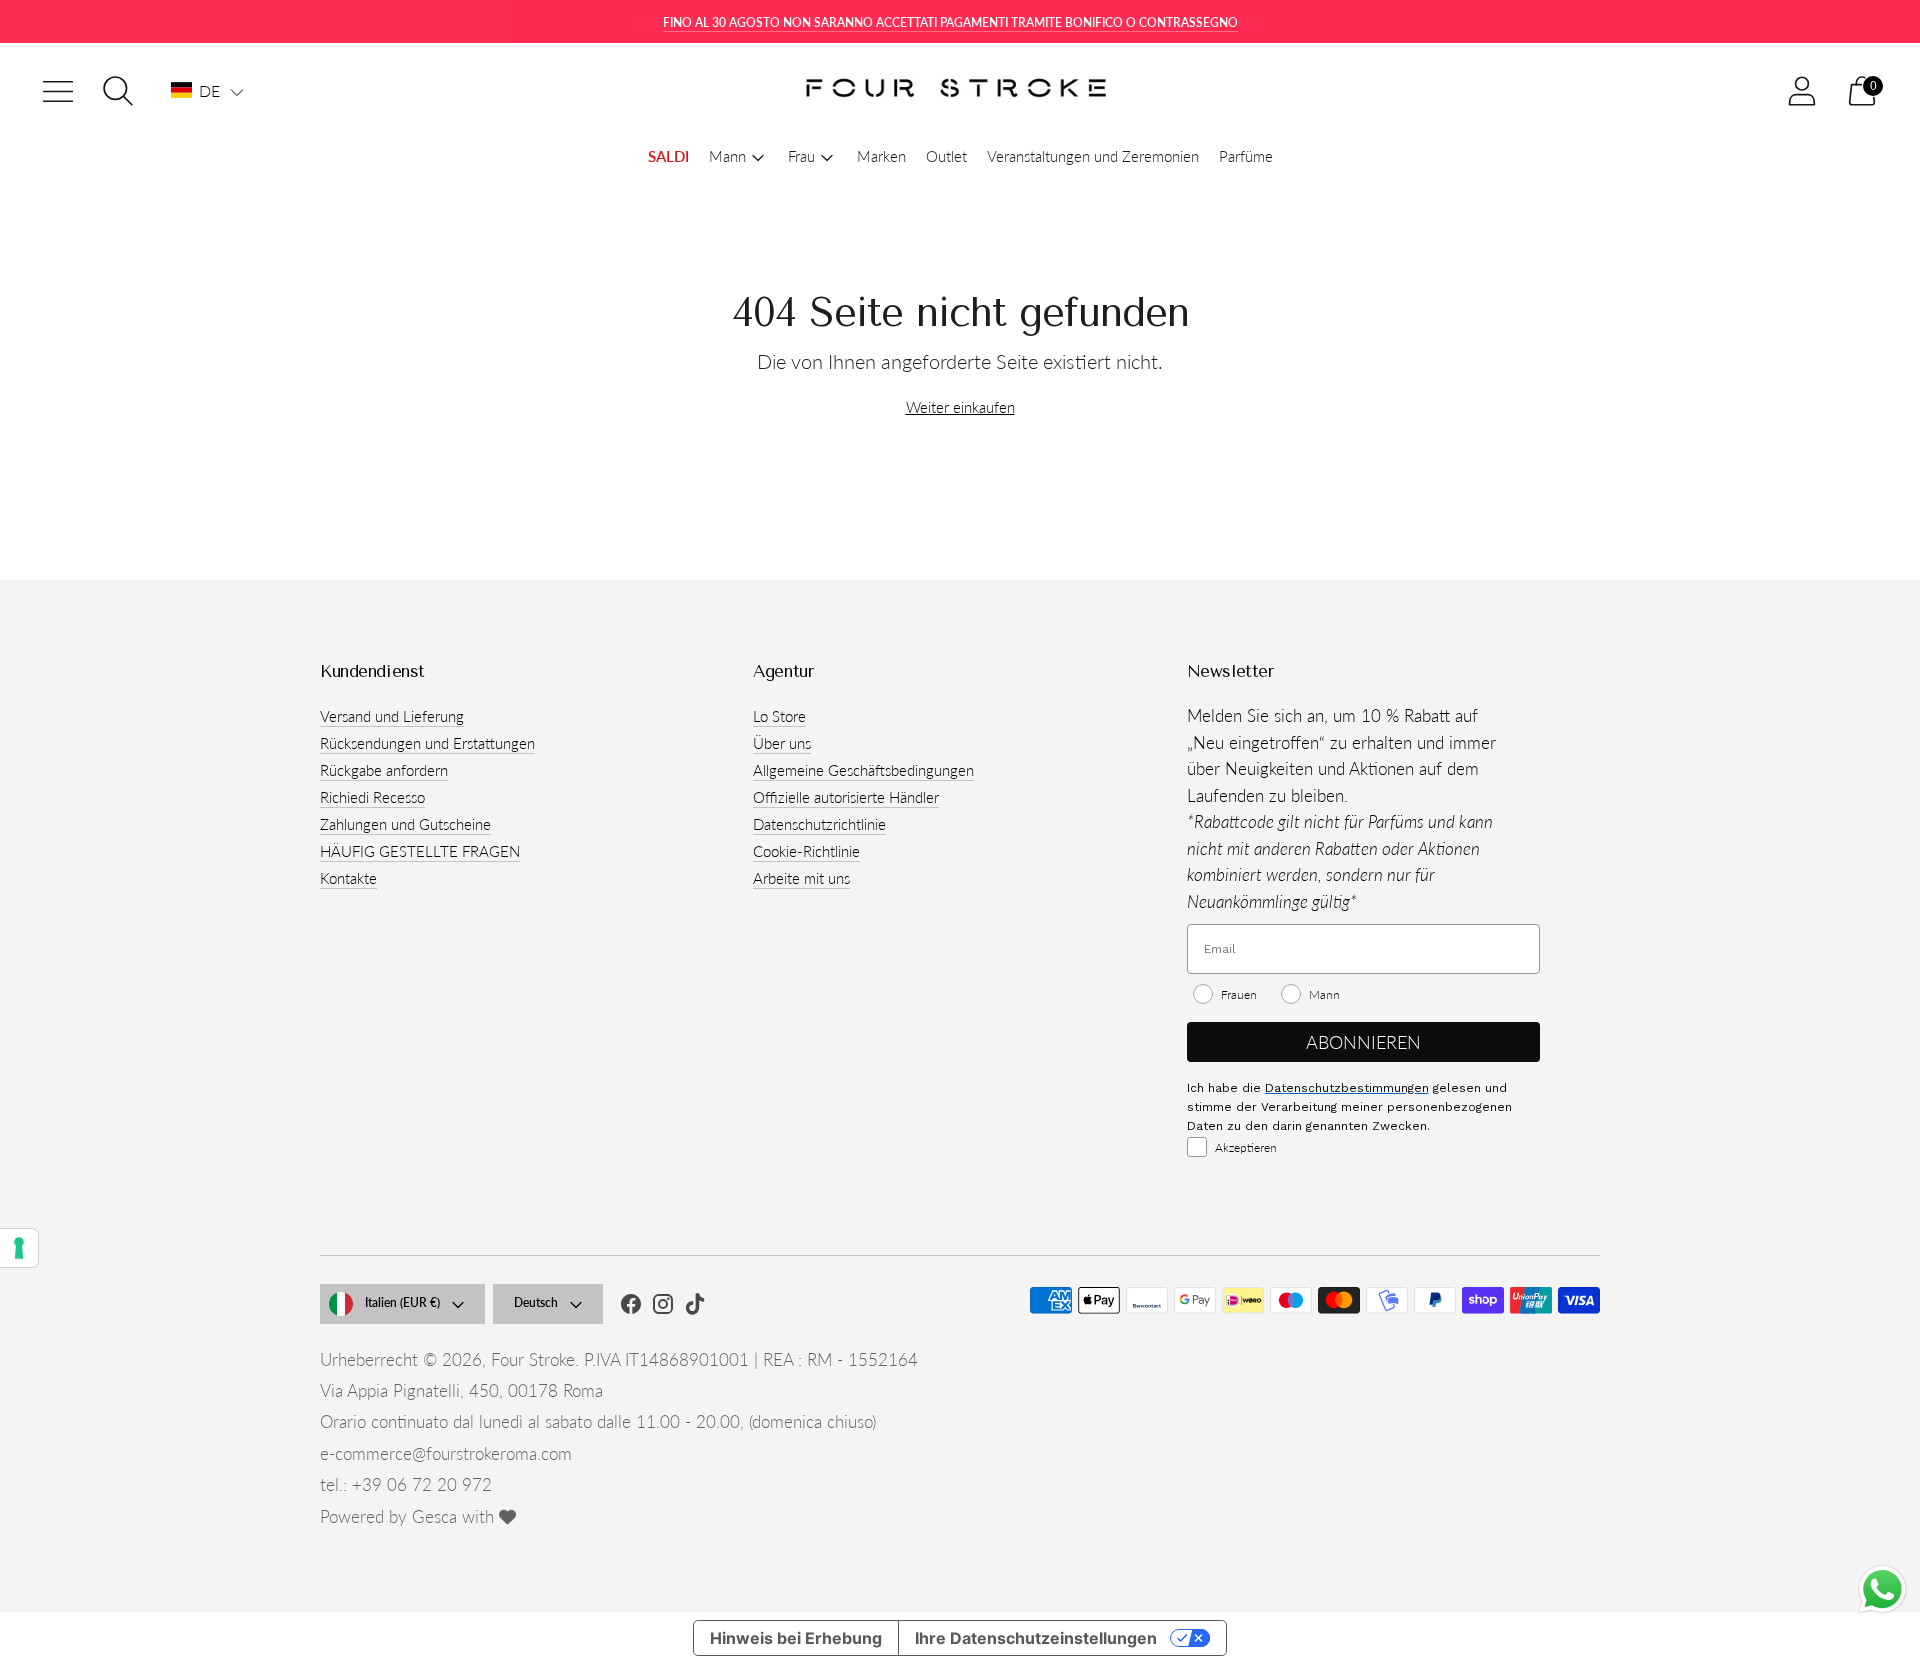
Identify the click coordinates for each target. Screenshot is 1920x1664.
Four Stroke (533, 1359)
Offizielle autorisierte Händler (846, 797)
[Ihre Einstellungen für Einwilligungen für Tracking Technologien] (19, 1248)
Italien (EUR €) (402, 1302)
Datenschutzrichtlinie (819, 824)
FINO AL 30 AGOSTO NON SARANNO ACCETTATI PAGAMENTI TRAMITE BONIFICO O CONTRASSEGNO (950, 22)
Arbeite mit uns (801, 878)
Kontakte (348, 878)
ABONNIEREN (1363, 1042)
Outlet (946, 156)
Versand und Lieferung (392, 716)
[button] (207, 91)
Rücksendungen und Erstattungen (427, 743)
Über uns (782, 743)
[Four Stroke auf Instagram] (663, 1307)
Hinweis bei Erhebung (796, 1638)
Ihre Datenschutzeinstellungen (1036, 1638)
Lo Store (779, 716)
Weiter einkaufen (960, 407)
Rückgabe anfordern (384, 770)
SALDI (668, 156)
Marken (881, 156)
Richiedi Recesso (372, 797)
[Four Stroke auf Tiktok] (695, 1307)
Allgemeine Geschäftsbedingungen (863, 770)
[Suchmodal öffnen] (118, 91)
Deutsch (536, 1302)
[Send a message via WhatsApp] (1882, 1589)
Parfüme (1246, 156)
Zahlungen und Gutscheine (405, 824)
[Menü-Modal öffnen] (58, 91)
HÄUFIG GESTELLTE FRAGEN (420, 851)
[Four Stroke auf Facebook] (631, 1307)
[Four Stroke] (960, 91)
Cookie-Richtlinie (806, 851)
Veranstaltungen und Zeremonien (1093, 156)
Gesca (434, 1516)
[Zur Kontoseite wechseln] (1802, 91)
